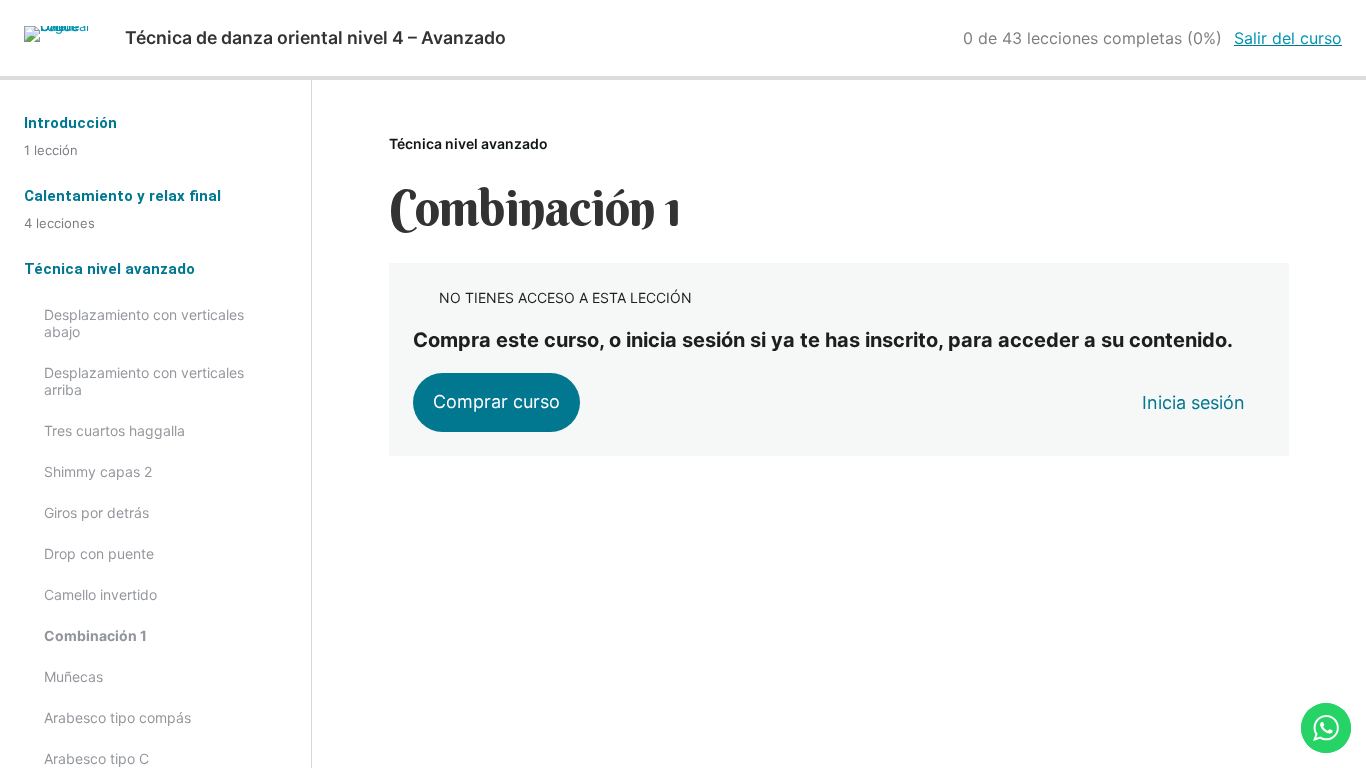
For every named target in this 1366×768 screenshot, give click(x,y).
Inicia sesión (1193, 402)
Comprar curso (496, 401)
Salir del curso (1288, 38)
